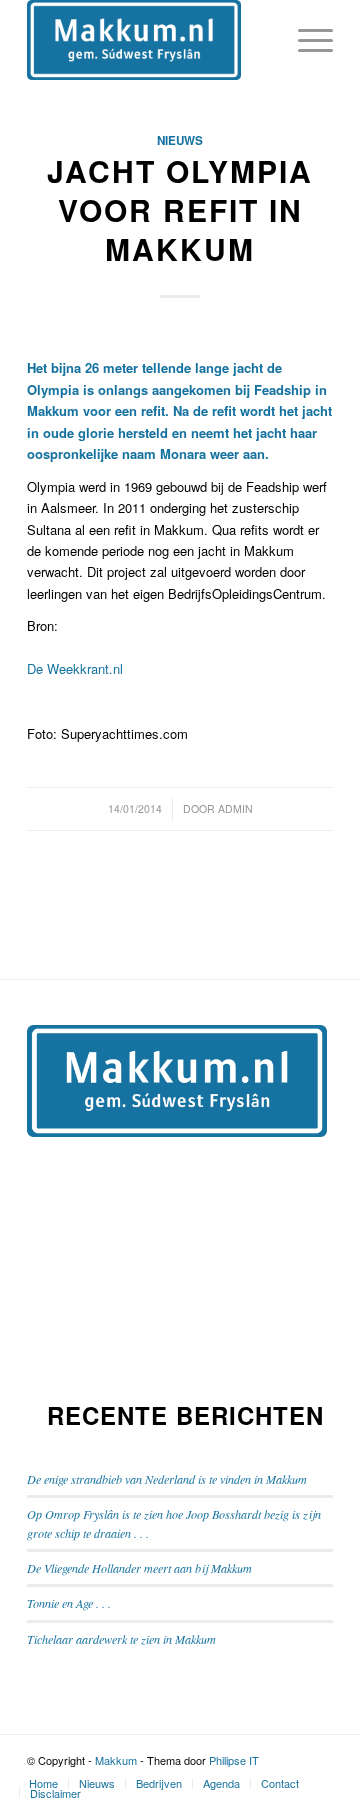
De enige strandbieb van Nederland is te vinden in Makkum (167, 1479)
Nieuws (180, 140)
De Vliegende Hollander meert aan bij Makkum (139, 1568)
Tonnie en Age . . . (69, 1603)
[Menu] (305, 40)
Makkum (116, 1760)
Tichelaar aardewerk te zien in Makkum (121, 1639)
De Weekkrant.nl (75, 668)
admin (235, 808)
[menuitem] (43, 1783)
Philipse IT (234, 1760)
